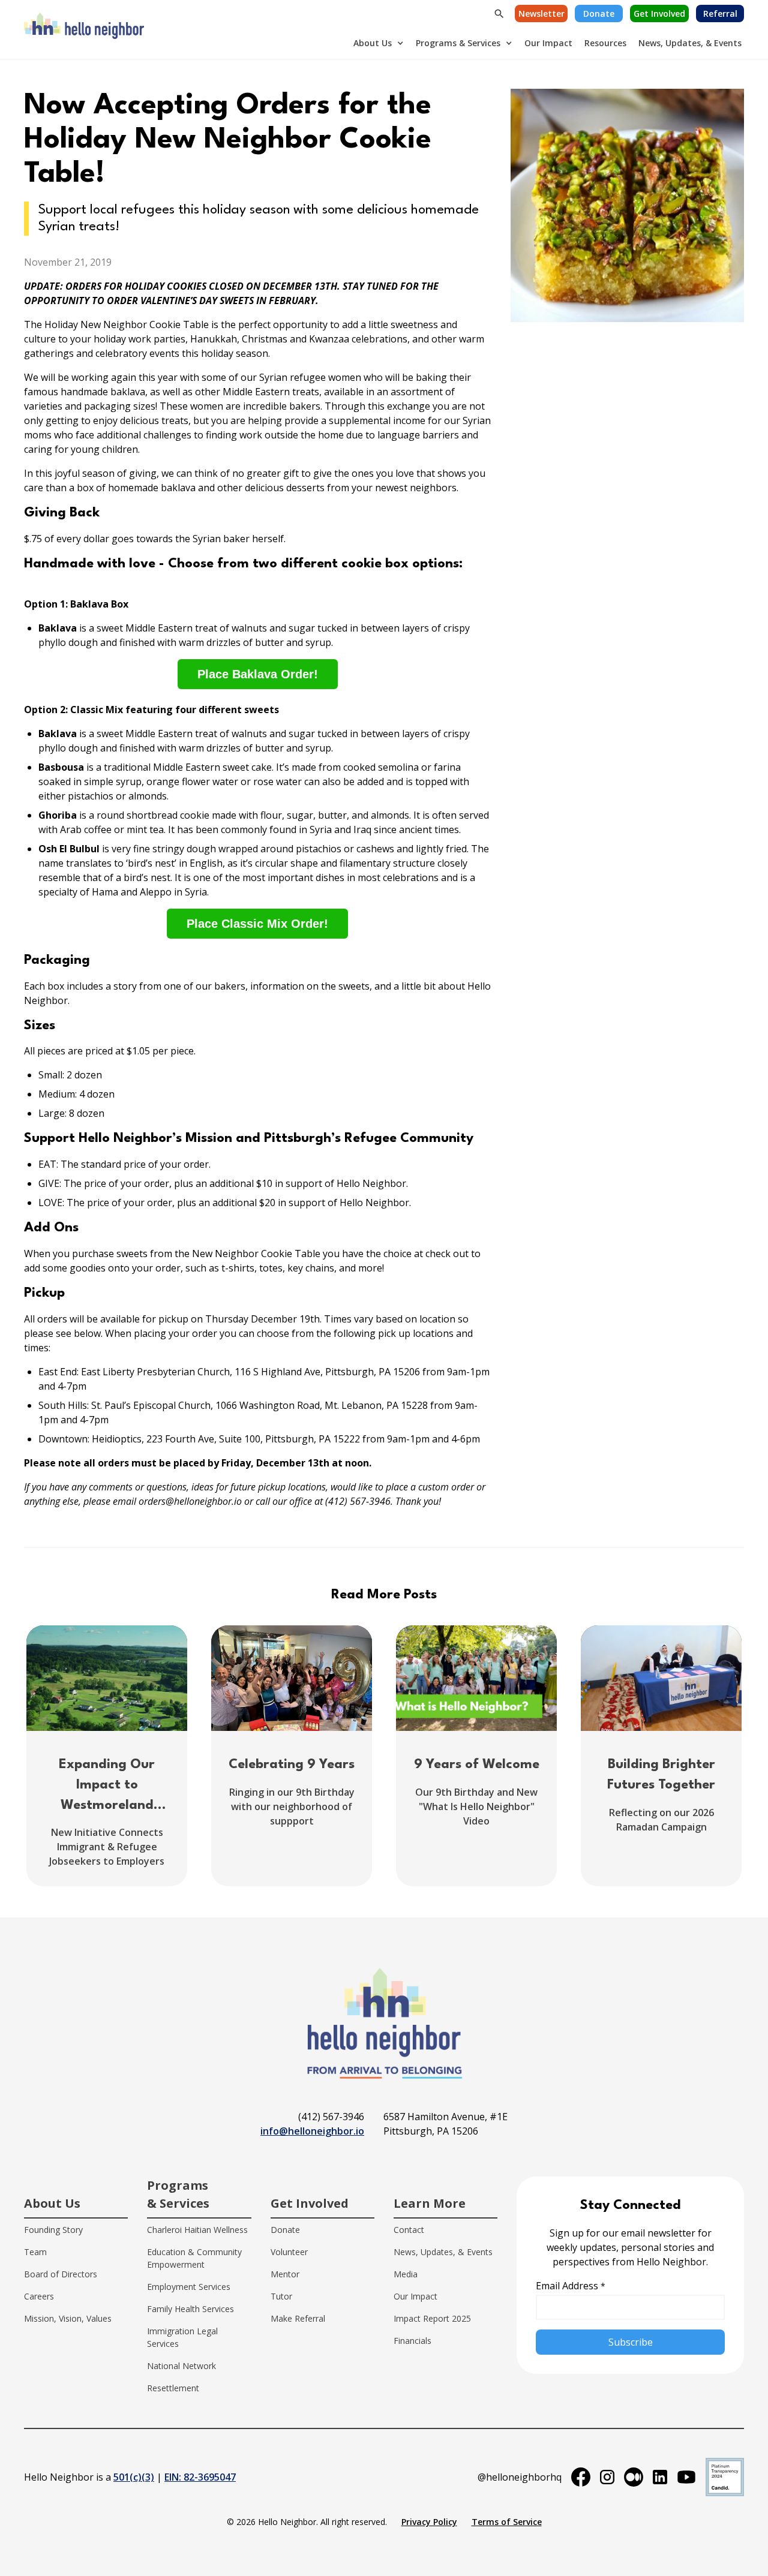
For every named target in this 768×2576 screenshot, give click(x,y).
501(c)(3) (134, 2477)
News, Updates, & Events (690, 43)
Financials (412, 2341)
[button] (379, 43)
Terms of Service (507, 2522)
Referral (720, 13)
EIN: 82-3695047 (200, 2477)
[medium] (634, 2477)
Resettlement (173, 2388)
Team (35, 2252)
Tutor (281, 2296)
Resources (605, 43)
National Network (181, 2366)
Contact (409, 2230)
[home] (84, 29)
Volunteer (289, 2252)
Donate (599, 13)
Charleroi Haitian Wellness (197, 2230)
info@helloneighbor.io (312, 2131)
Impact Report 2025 (432, 2318)
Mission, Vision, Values (68, 2318)
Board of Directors (61, 2274)
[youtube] (686, 2477)
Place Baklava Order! (258, 674)
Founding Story (53, 2230)
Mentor (285, 2274)
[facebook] (581, 2477)
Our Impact (548, 43)
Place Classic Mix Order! (257, 924)
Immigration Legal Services (182, 2337)
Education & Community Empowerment (194, 2258)
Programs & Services (458, 43)
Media (406, 2274)
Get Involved (659, 13)
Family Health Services (190, 2309)
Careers (39, 2296)
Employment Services (189, 2287)
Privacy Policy (429, 2522)
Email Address (571, 2286)
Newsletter (541, 13)
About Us (373, 43)
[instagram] (607, 2477)
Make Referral (298, 2318)
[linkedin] (660, 2477)
